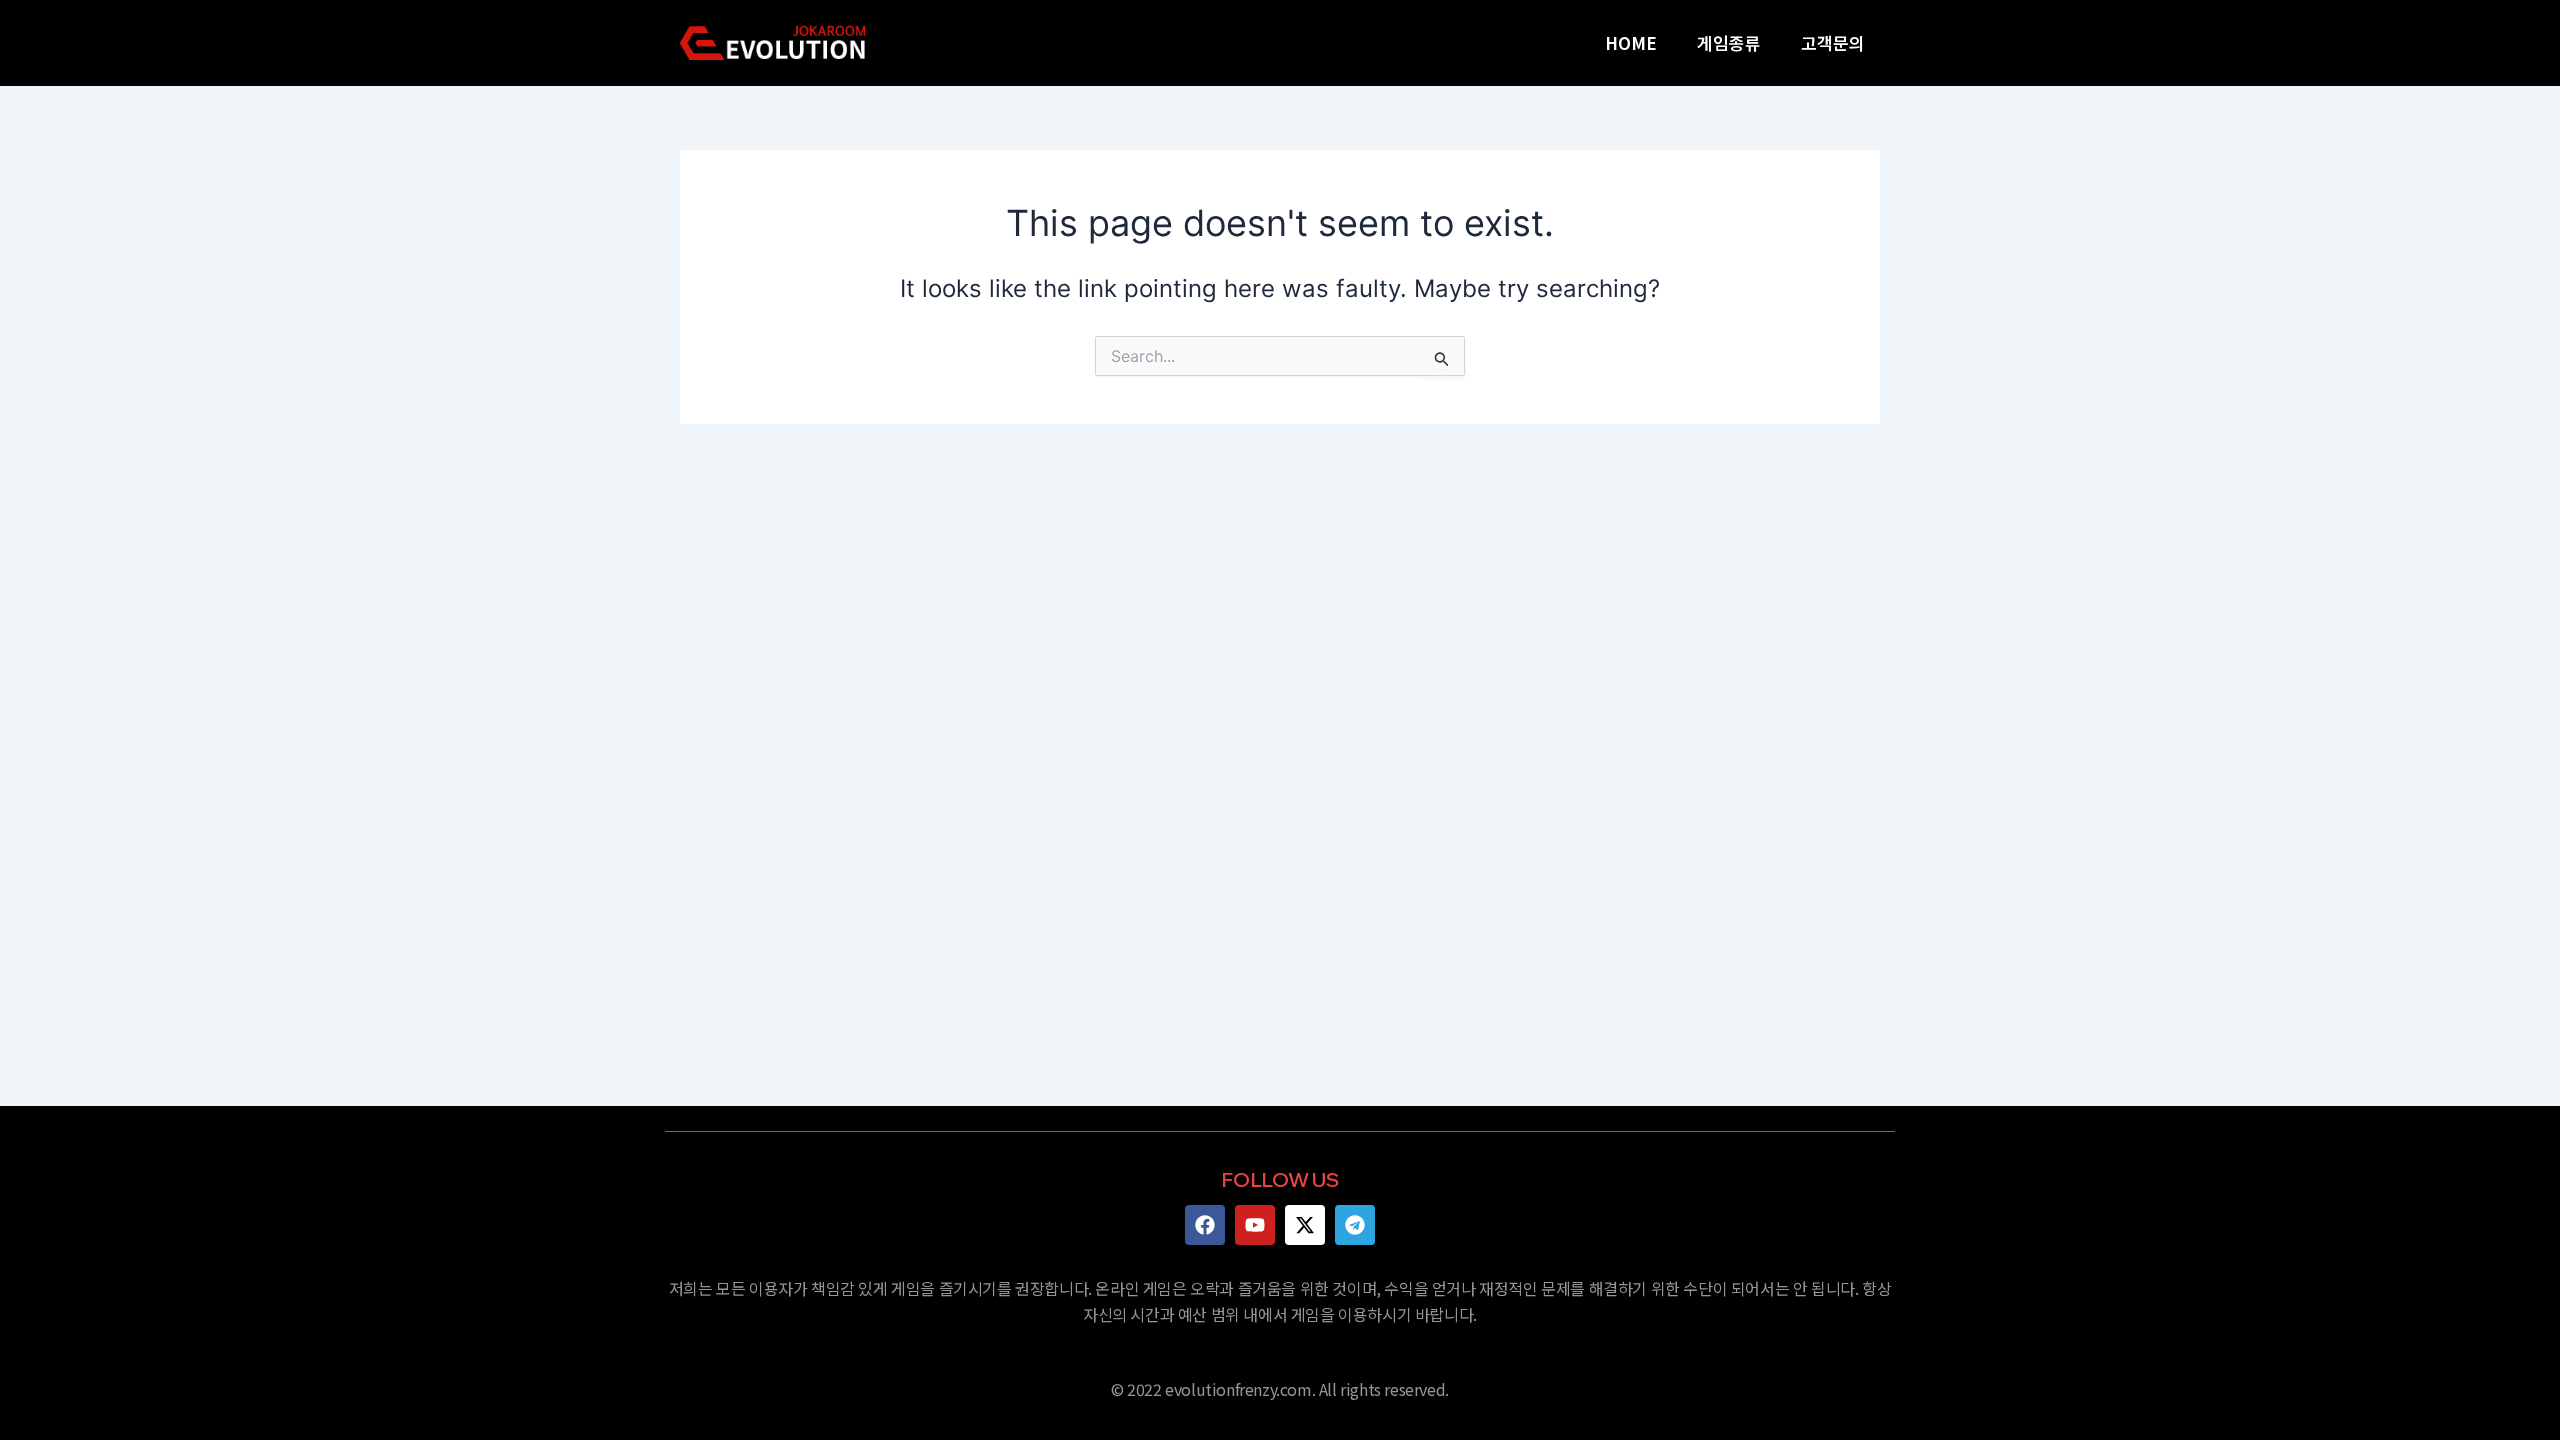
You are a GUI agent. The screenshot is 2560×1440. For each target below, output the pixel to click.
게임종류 (1729, 42)
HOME (1631, 42)
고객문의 (1833, 42)
